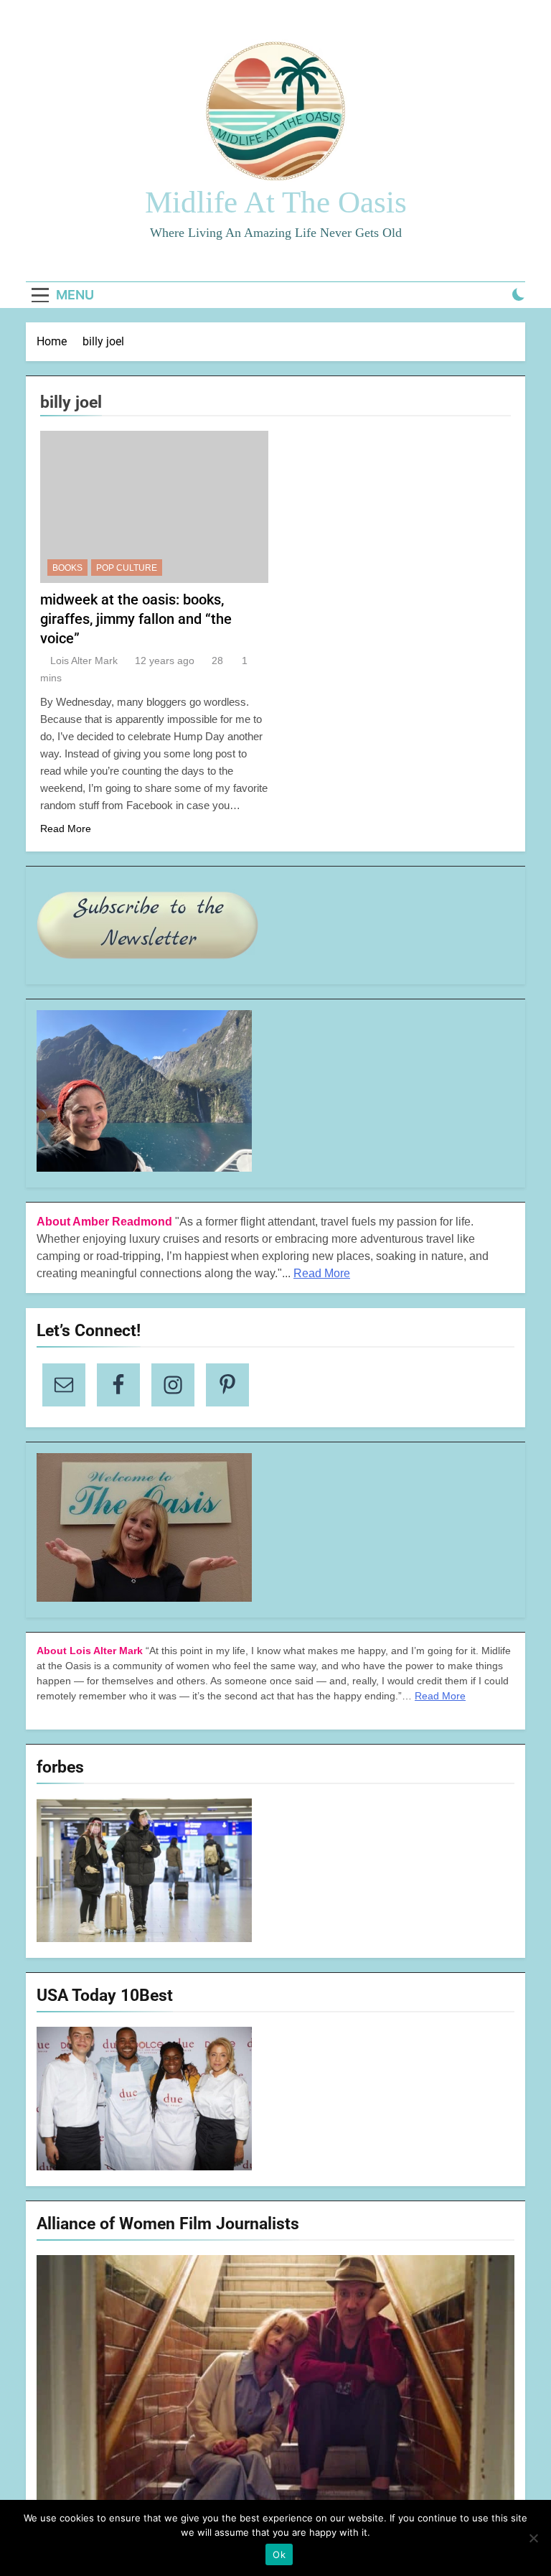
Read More (66, 829)
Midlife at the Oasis (276, 202)
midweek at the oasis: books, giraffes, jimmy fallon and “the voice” (136, 619)
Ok (279, 2554)
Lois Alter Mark (84, 661)
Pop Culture (127, 568)
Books (67, 568)
